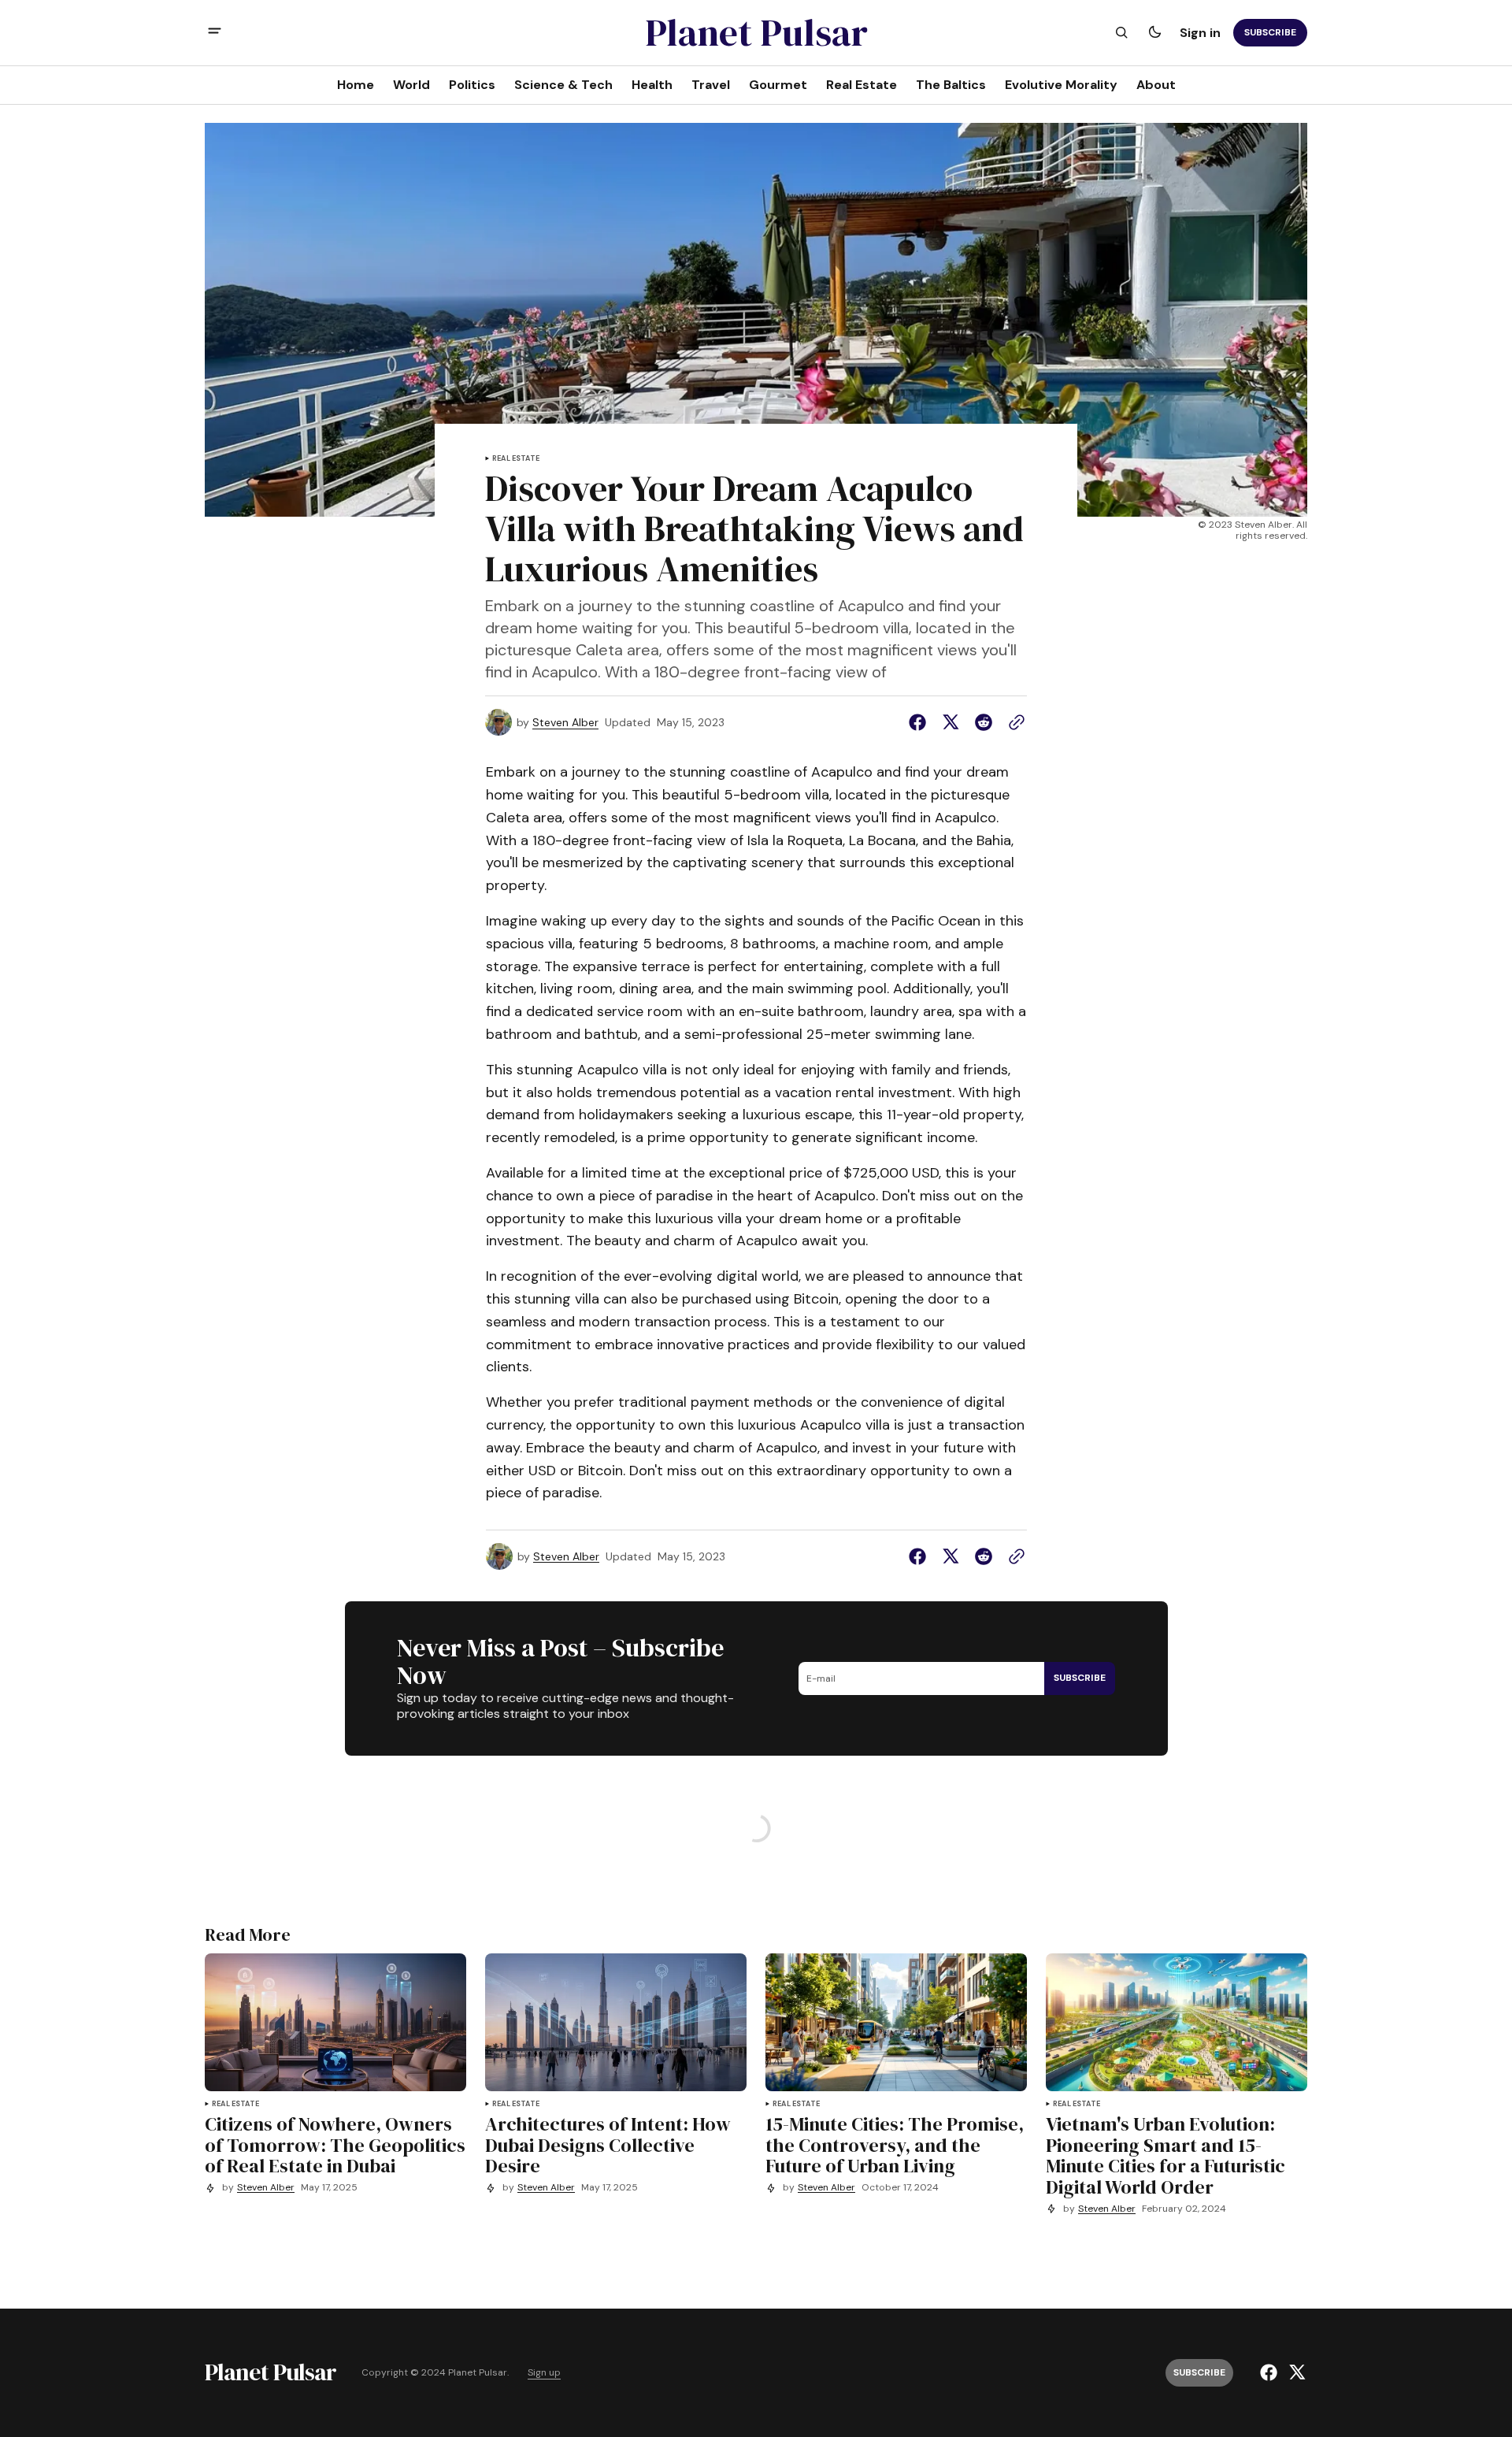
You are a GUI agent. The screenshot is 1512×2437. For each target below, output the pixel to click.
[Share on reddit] (984, 722)
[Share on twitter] (951, 722)
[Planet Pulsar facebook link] (1271, 2372)
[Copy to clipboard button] (1014, 722)
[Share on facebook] (921, 722)
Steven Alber (565, 723)
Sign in (1200, 32)
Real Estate (516, 459)
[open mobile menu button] (215, 33)
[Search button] (1121, 32)
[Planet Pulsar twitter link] (1295, 2372)
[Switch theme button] (1154, 32)
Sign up (544, 2373)
